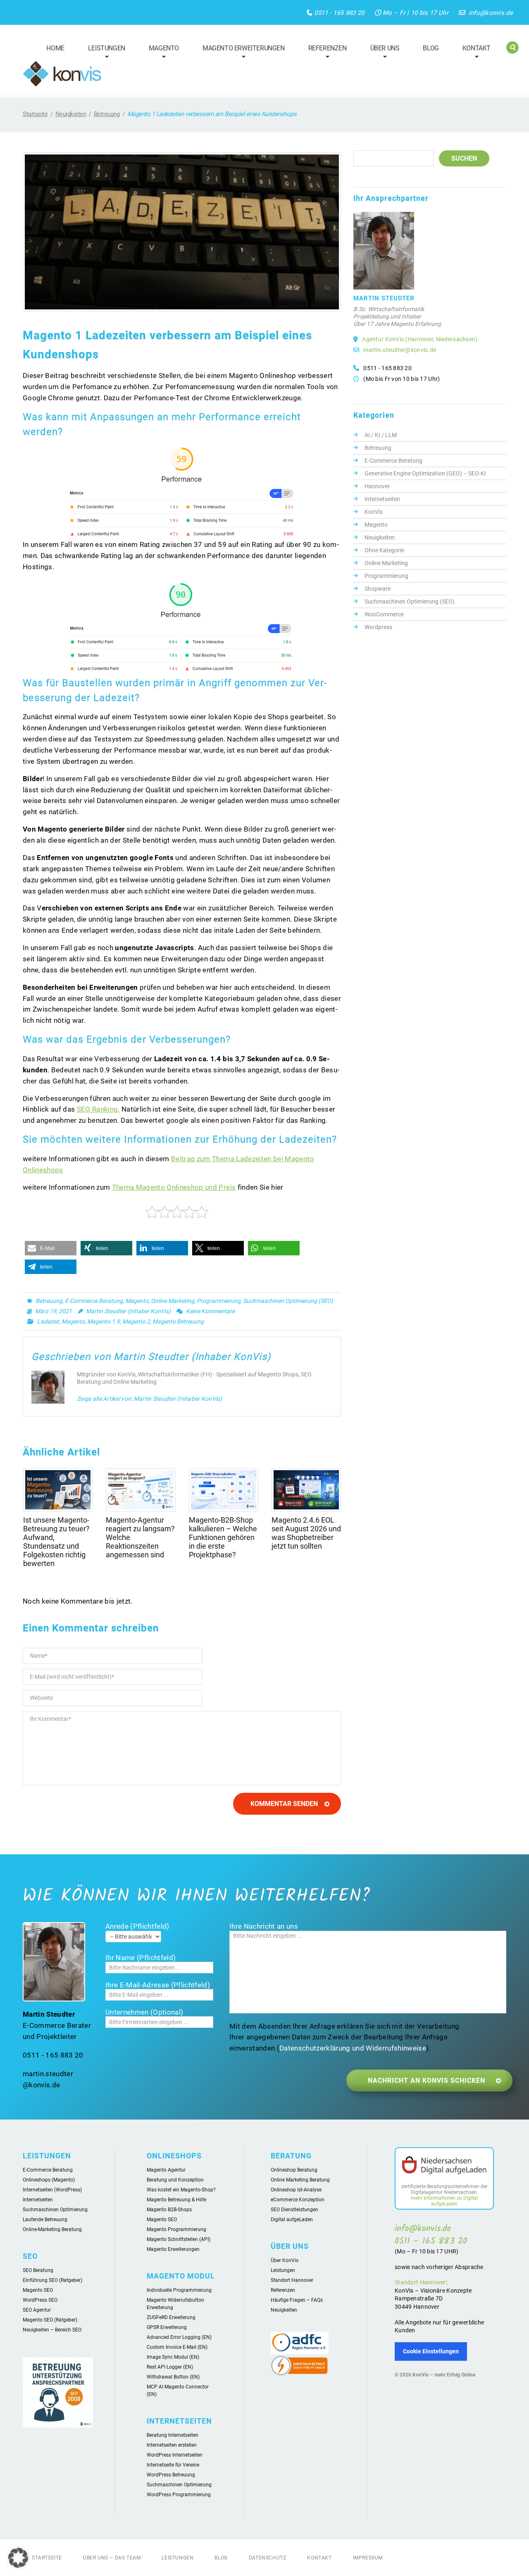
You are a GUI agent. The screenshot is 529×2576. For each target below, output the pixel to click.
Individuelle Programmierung (179, 2290)
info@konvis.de (491, 13)
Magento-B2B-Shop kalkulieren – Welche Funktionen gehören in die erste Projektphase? (223, 1537)
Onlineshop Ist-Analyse (296, 2190)
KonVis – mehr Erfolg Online (444, 2375)
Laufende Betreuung (45, 2220)
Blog (431, 48)
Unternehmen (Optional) (144, 2012)
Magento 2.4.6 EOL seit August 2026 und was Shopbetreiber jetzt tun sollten (306, 1533)
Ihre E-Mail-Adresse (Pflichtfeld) (158, 1985)
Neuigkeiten (71, 114)
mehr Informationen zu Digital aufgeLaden (444, 2201)
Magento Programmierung (176, 2229)
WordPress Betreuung (171, 2475)
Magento (160, 53)
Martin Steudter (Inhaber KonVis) (128, 1311)
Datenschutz (268, 2558)
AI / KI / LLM (381, 435)
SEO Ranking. (98, 1109)
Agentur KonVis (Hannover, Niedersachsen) (420, 339)
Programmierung (219, 1301)
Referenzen (324, 53)
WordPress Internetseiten (175, 2455)
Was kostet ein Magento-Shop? (181, 2190)
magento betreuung (178, 1321)
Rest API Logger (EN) (170, 2367)
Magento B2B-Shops (169, 2210)
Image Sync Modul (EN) (173, 2357)
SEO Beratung (38, 2270)
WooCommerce (384, 614)
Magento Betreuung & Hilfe (176, 2200)
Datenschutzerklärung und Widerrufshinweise (353, 2048)
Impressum (368, 2558)
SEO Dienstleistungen (294, 2210)
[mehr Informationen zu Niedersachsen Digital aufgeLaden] (444, 2167)
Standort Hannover (292, 2280)
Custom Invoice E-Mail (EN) (177, 2347)
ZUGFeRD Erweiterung (171, 2317)
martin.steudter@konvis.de (400, 350)
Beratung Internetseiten (173, 2435)
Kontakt (473, 53)
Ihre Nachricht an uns (264, 1926)
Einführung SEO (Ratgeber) (52, 2280)
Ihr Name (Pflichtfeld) (141, 1958)
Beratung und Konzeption (175, 2180)
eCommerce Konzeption (298, 2200)
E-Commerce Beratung (94, 1301)
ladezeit (48, 1321)
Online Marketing (173, 1301)
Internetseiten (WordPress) (52, 2190)
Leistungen (103, 53)
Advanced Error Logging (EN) (179, 2337)
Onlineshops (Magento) (49, 2180)
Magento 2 (136, 1321)
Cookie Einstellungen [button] (431, 2351)
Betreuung (107, 114)
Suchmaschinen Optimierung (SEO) (288, 1301)
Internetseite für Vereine (173, 2465)
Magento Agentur (166, 2170)
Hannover (377, 486)
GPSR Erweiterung (167, 2327)
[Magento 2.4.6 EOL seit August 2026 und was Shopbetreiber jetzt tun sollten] (306, 1490)
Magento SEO (38, 2290)
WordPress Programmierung (179, 2495)
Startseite (35, 114)
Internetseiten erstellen (172, 2445)
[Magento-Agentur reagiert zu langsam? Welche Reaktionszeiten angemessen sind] (141, 1490)
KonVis (374, 512)
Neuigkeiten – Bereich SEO (52, 2330)
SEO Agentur (37, 2310)
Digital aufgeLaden (292, 2220)
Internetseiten (382, 499)
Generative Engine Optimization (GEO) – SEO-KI (425, 473)
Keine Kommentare (210, 1311)
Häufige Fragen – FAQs (297, 2300)
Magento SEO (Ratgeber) (50, 2320)
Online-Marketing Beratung (52, 2229)
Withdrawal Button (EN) (173, 2377)
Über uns (381, 53)
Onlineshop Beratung (294, 2170)
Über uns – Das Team (112, 2558)
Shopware (378, 589)
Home (55, 48)
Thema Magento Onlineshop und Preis (174, 1187)
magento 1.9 (104, 1321)
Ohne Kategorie (384, 550)
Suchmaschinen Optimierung (55, 2210)
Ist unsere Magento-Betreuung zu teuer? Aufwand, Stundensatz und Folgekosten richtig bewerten (56, 1542)
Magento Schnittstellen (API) (179, 2239)
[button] (51, 1248)
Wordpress (378, 627)
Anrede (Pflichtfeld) (137, 1926)
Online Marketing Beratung (300, 2180)
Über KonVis (285, 2260)
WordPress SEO (40, 2300)
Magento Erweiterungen (240, 53)
